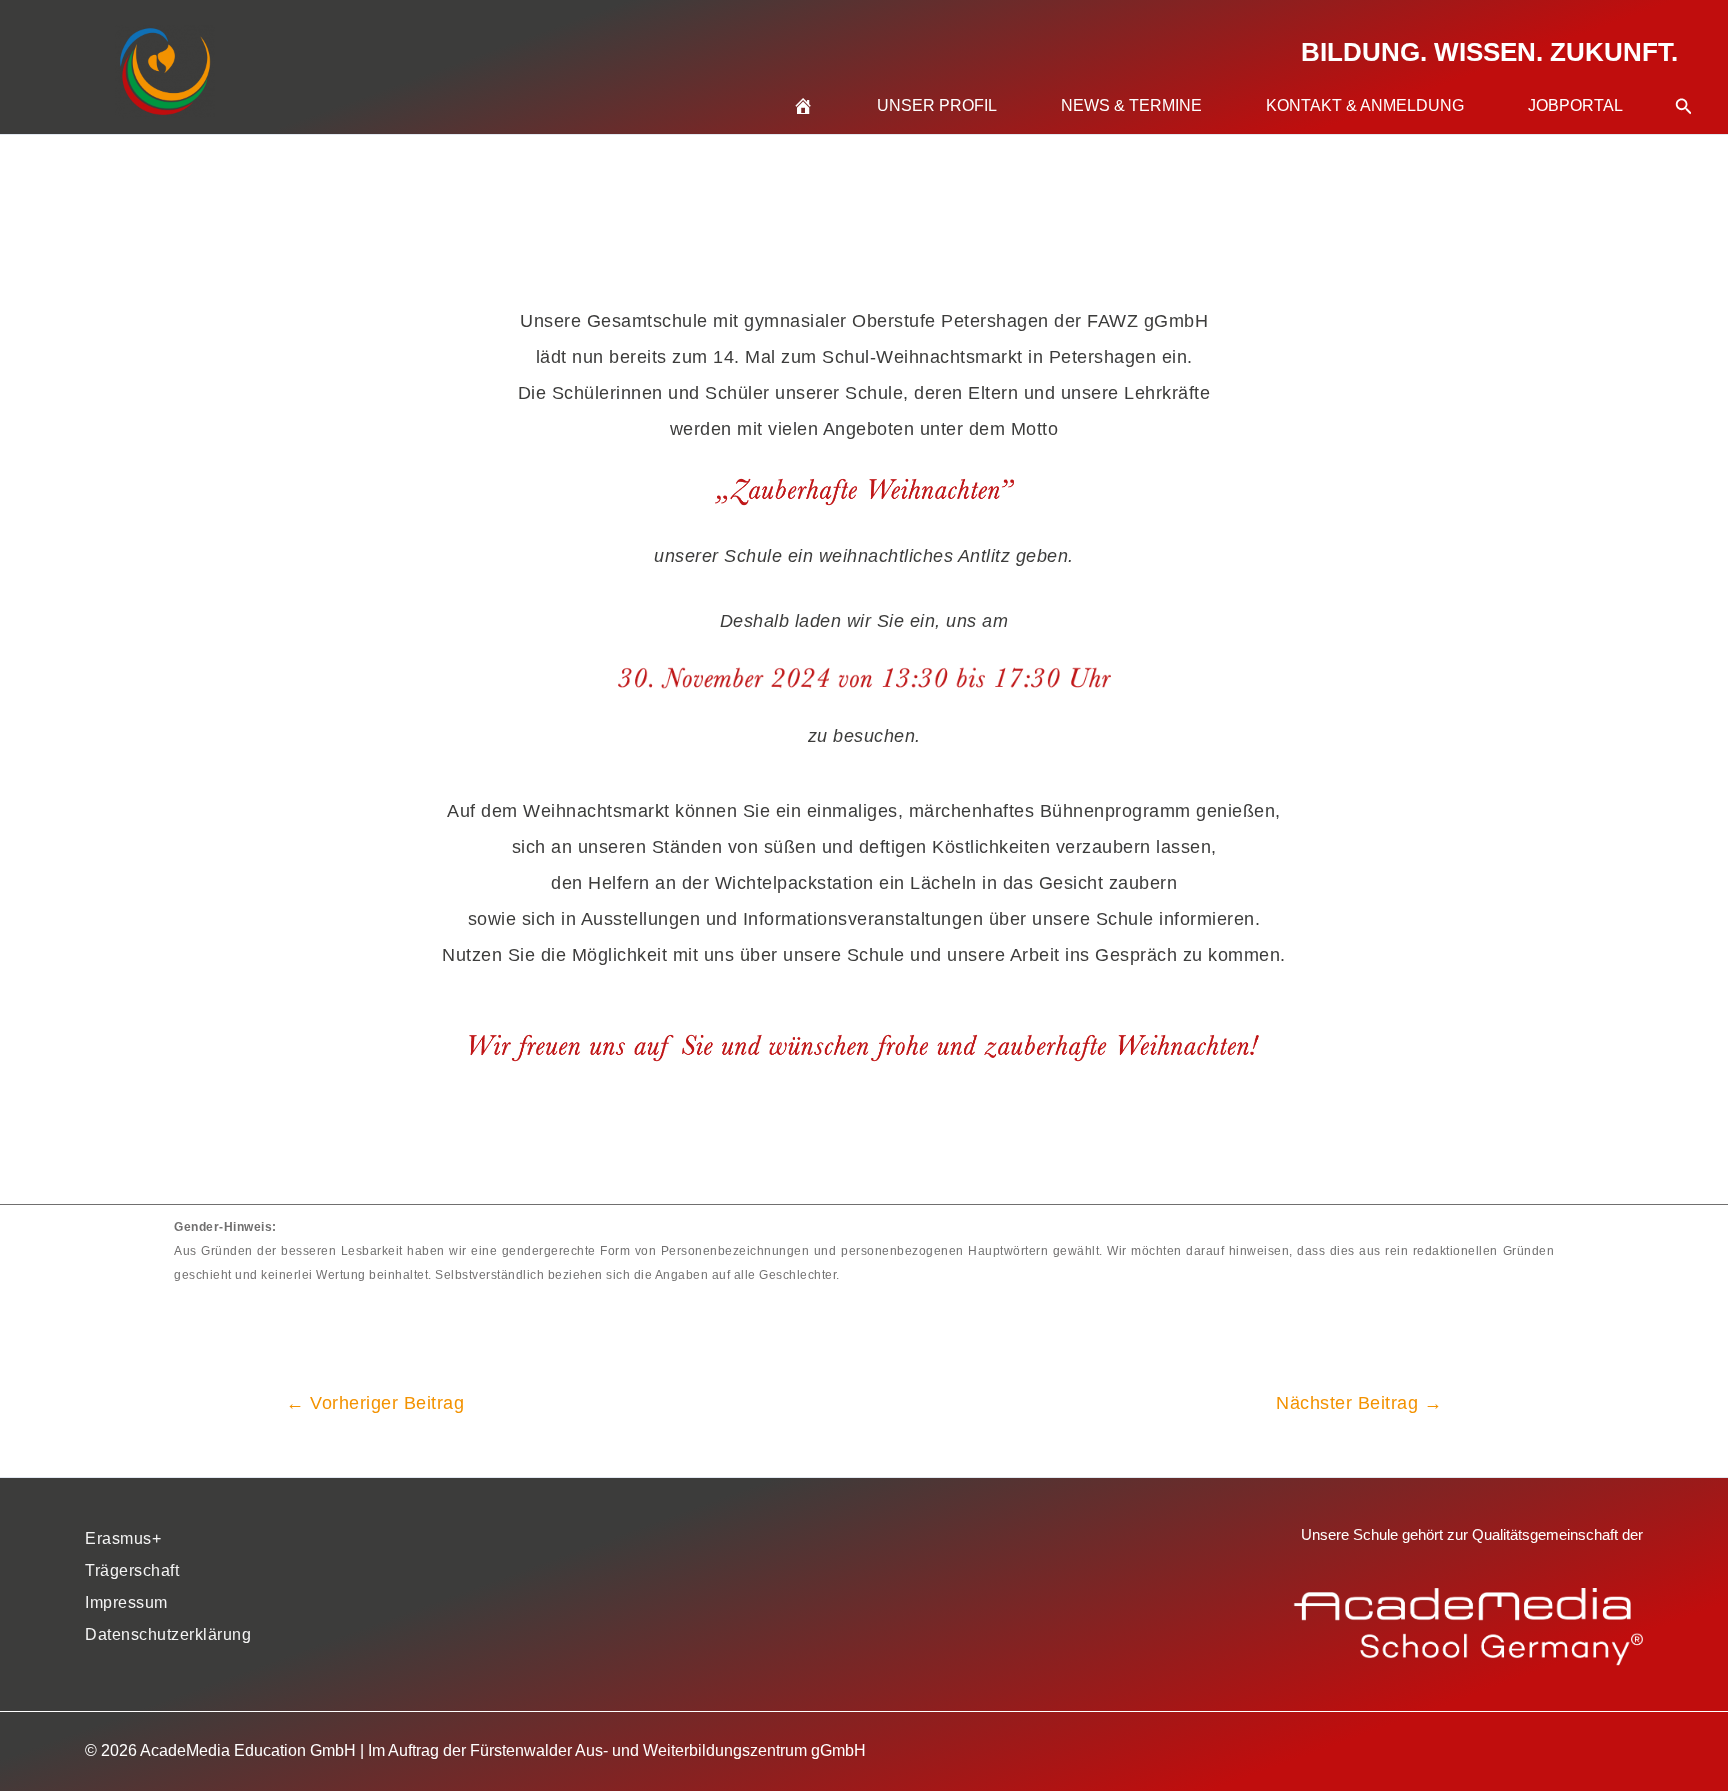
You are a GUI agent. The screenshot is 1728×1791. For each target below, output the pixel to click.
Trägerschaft (132, 1570)
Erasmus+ (123, 1538)
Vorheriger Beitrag (375, 1403)
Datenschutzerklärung (168, 1634)
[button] (1684, 82)
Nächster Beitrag (1359, 1403)
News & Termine (1131, 105)
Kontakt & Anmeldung (1365, 105)
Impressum (126, 1602)
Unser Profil (937, 105)
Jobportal (1575, 105)
